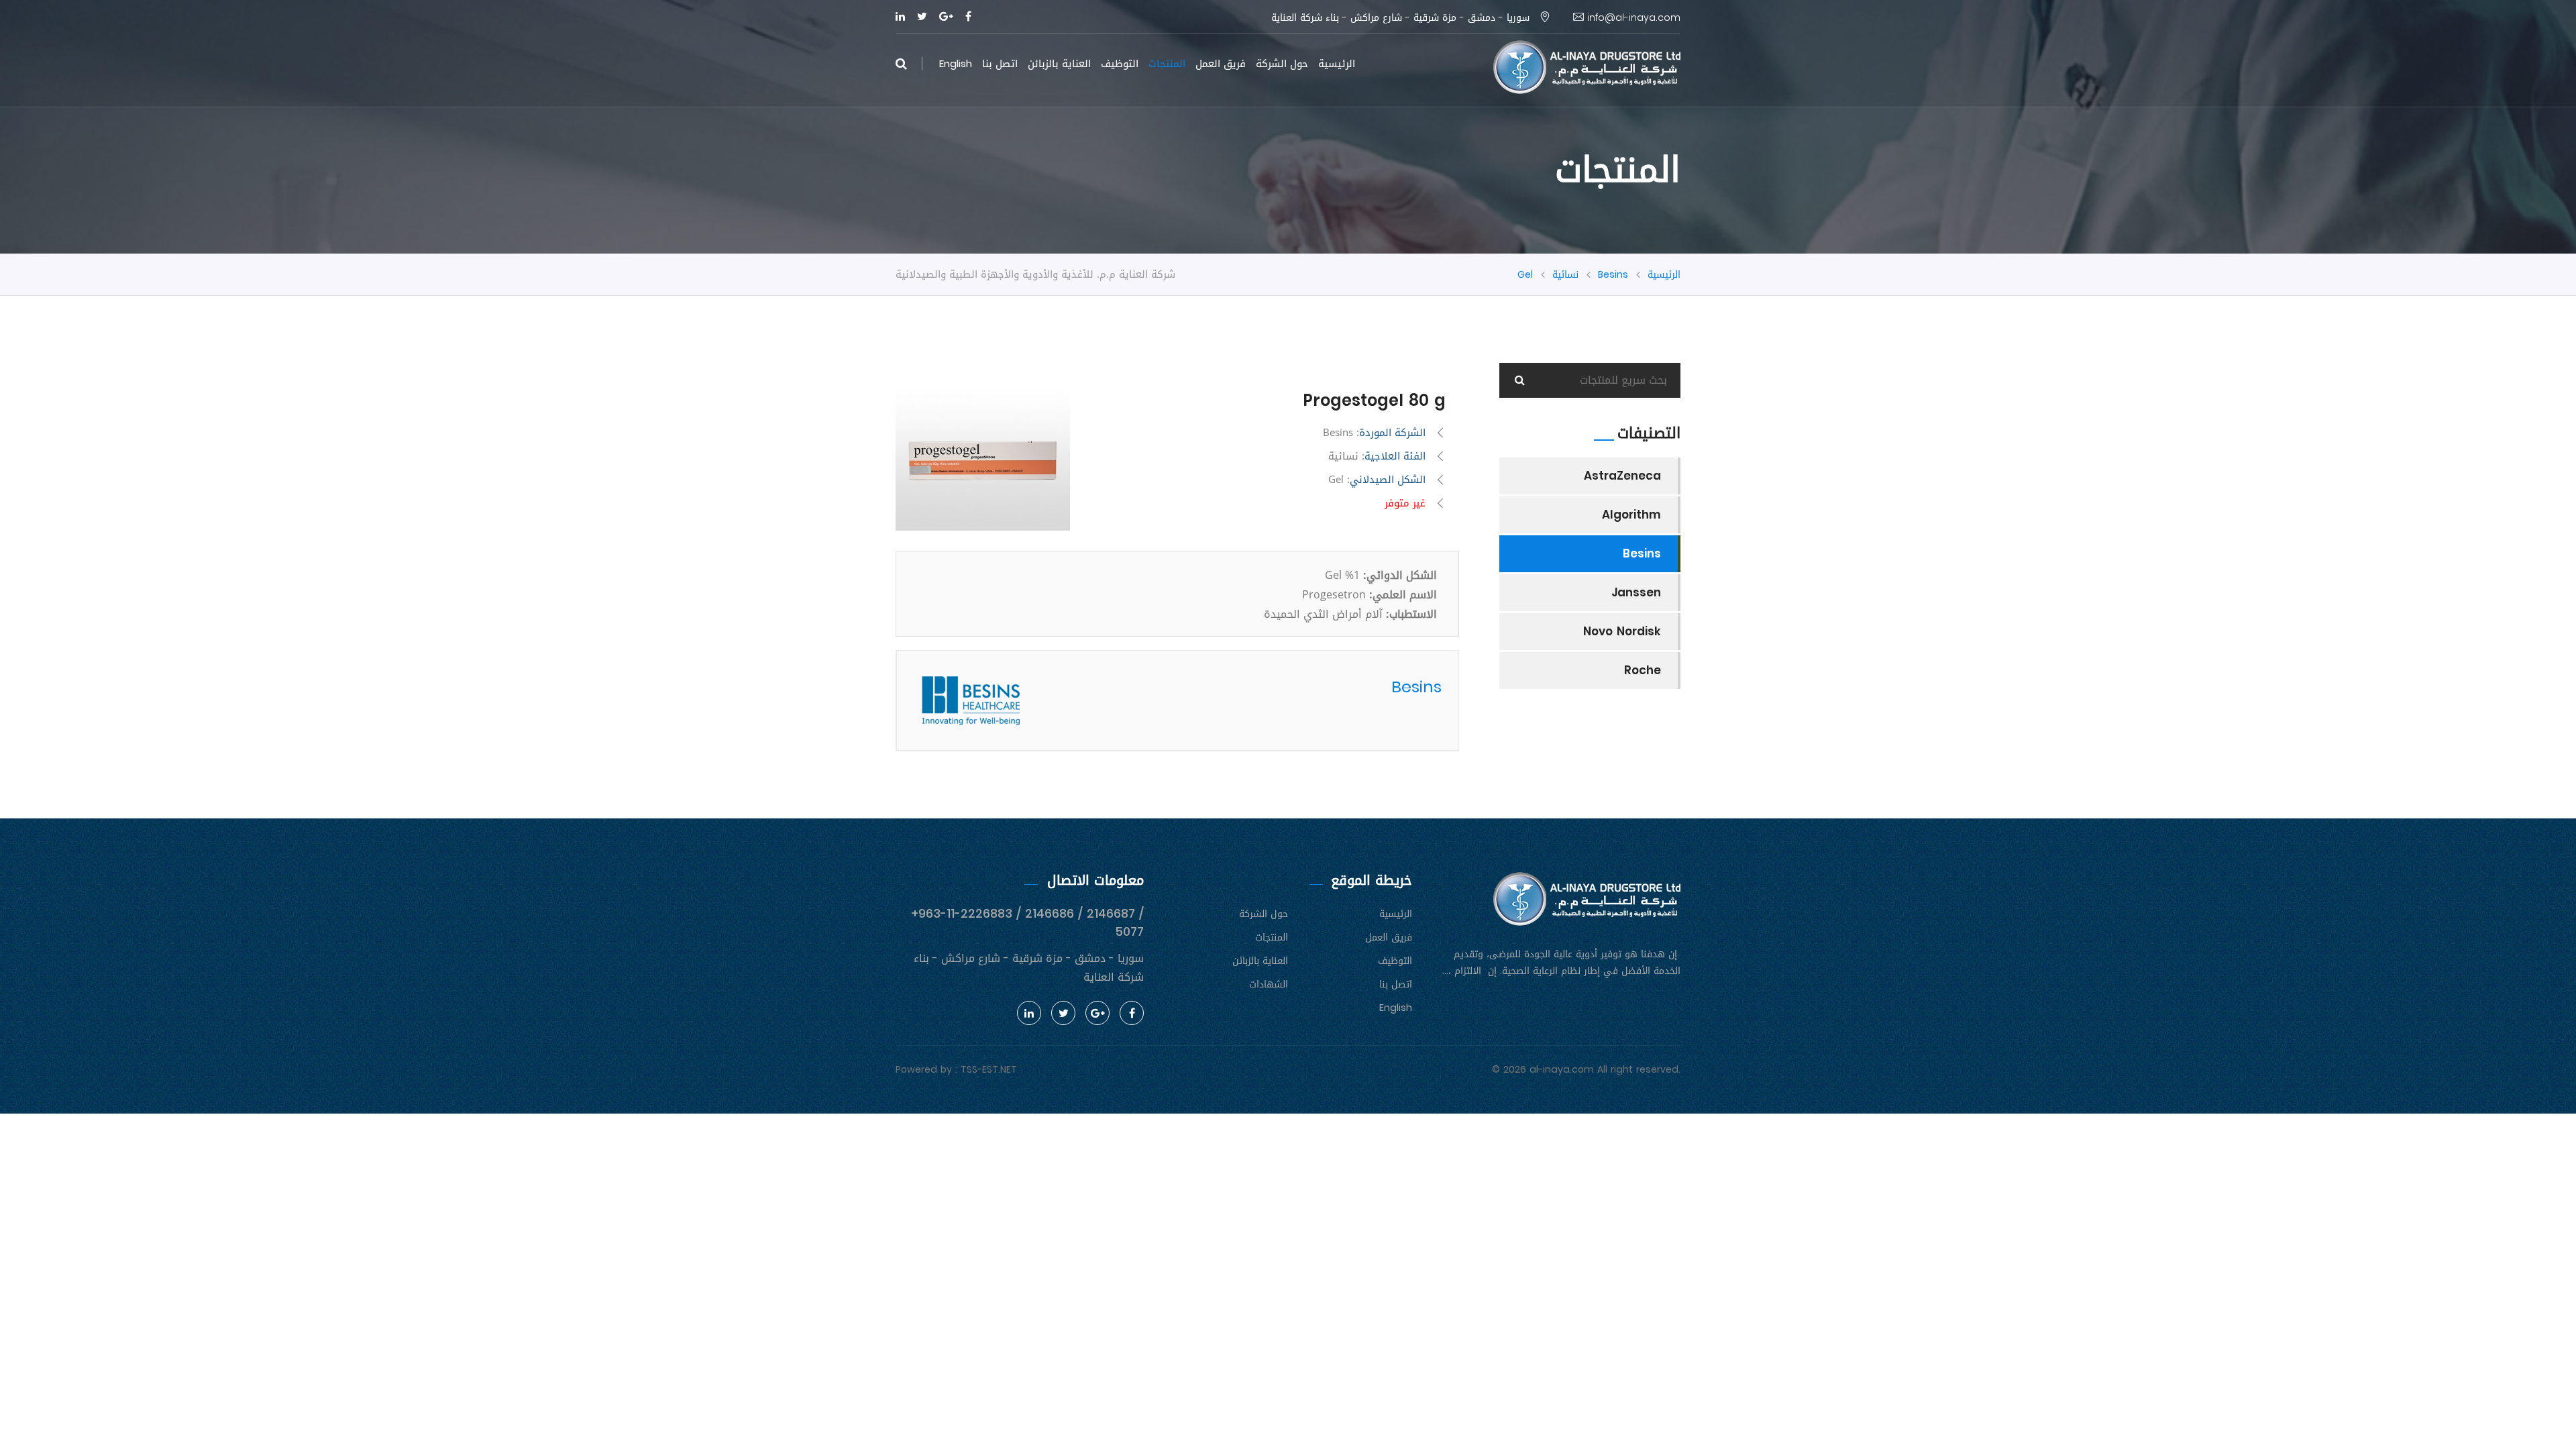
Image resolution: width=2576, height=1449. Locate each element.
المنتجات (1167, 64)
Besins (1613, 275)
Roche (1643, 670)
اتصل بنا (1000, 64)
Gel (1525, 275)
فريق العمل (1221, 64)
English (956, 63)
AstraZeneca (1622, 476)
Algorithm (1631, 515)
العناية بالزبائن (1059, 64)
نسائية (1565, 275)
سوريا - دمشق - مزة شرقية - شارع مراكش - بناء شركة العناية (1402, 18)
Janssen (1636, 592)
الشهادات (1269, 984)
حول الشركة (1282, 64)
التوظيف (1120, 64)
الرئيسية (1337, 64)
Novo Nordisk (1622, 631)
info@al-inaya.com (1632, 18)
